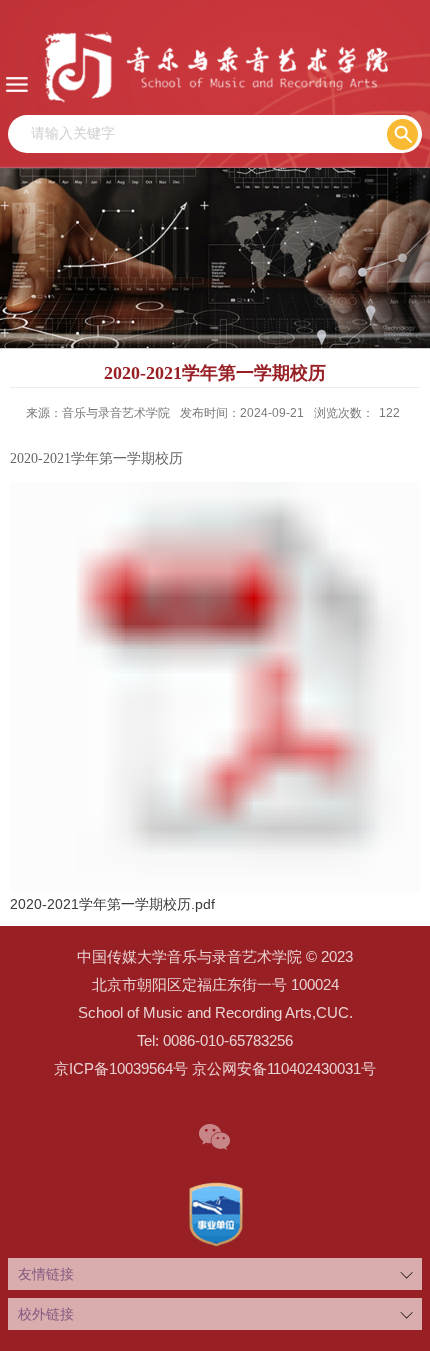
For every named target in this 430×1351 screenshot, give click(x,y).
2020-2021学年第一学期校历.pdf (112, 904)
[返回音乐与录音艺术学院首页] (215, 66)
